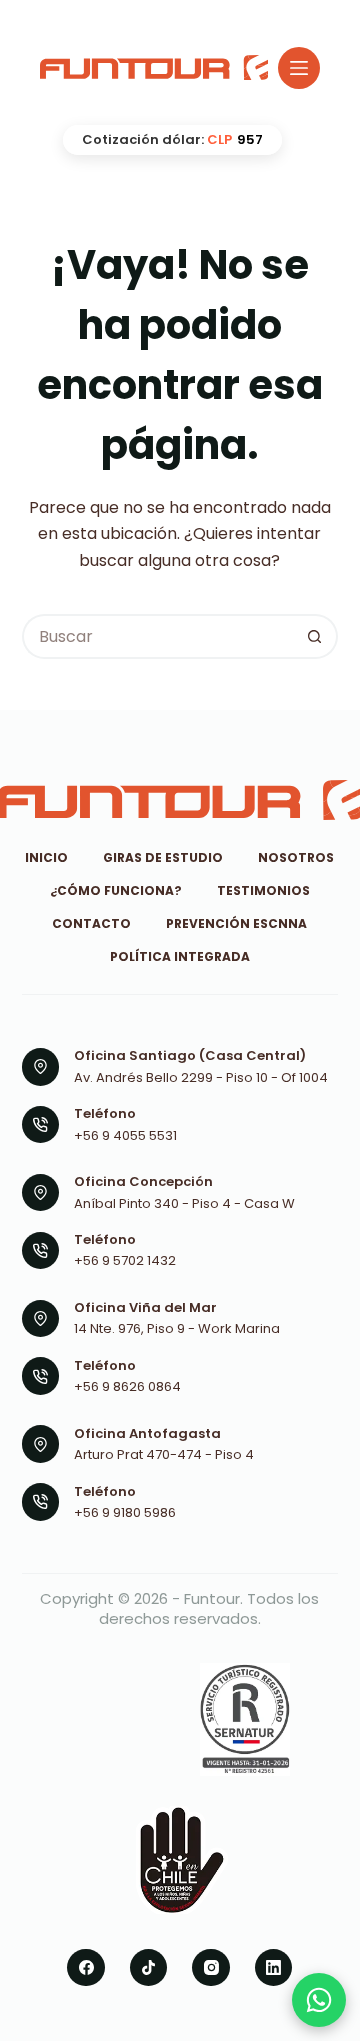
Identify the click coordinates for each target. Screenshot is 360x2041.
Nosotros (296, 858)
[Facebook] (86, 1968)
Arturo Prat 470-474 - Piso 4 (164, 1454)
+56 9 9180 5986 (125, 1512)
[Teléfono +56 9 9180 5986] (41, 1502)
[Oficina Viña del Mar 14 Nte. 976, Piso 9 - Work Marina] (41, 1319)
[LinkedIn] (274, 1968)
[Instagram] (211, 1968)
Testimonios (263, 891)
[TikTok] (149, 1968)
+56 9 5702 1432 (125, 1260)
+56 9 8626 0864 (127, 1386)
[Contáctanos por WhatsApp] (319, 2000)
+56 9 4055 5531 (125, 1135)
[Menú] (299, 68)
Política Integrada (180, 957)
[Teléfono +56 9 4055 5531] (41, 1125)
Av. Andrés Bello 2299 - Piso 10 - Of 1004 (201, 1077)
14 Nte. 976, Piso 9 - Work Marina (177, 1328)
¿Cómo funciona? (116, 891)
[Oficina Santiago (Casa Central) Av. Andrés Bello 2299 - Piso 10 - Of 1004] (41, 1067)
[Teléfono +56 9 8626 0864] (41, 1376)
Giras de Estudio (163, 858)
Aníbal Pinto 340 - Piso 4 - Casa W (184, 1203)
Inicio (46, 858)
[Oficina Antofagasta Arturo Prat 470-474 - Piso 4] (41, 1444)
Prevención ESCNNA (236, 924)
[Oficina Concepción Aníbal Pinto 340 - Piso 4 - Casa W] (41, 1193)
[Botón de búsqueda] (315, 636)
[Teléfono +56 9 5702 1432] (41, 1251)
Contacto (91, 924)
